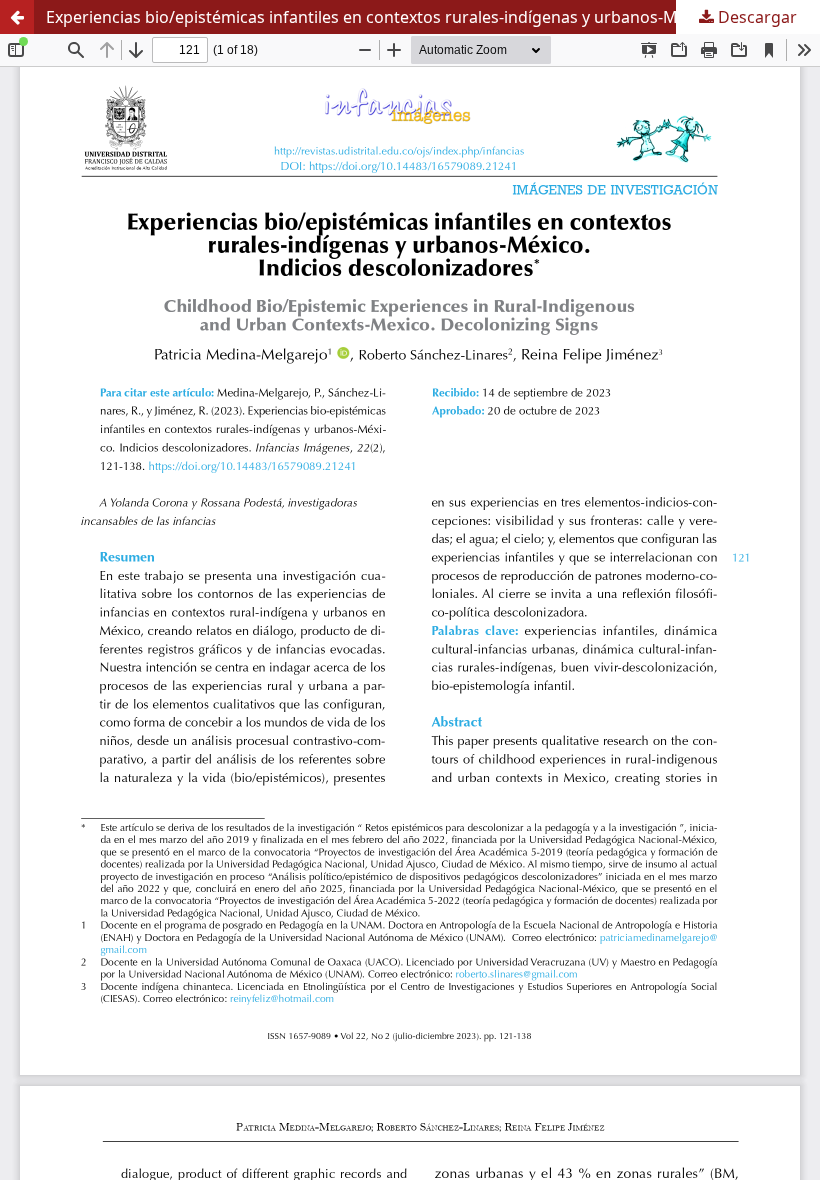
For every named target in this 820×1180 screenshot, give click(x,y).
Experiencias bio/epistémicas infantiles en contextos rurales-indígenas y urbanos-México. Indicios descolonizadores (433, 17)
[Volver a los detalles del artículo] (17, 17)
